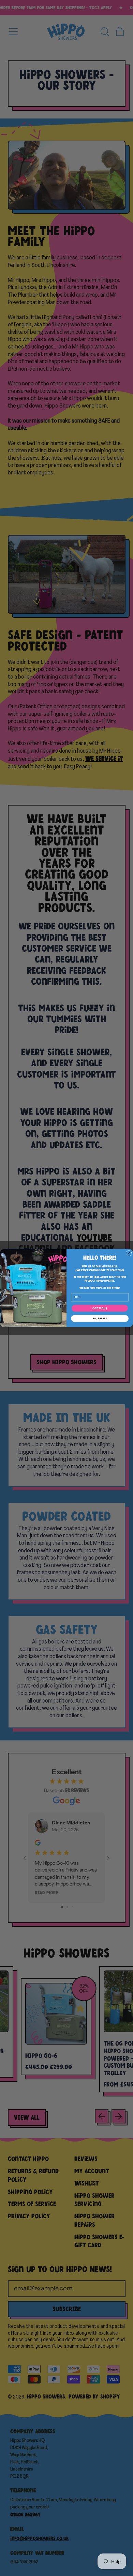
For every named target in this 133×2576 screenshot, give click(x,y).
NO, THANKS (100, 1318)
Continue (100, 1308)
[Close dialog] (129, 1253)
